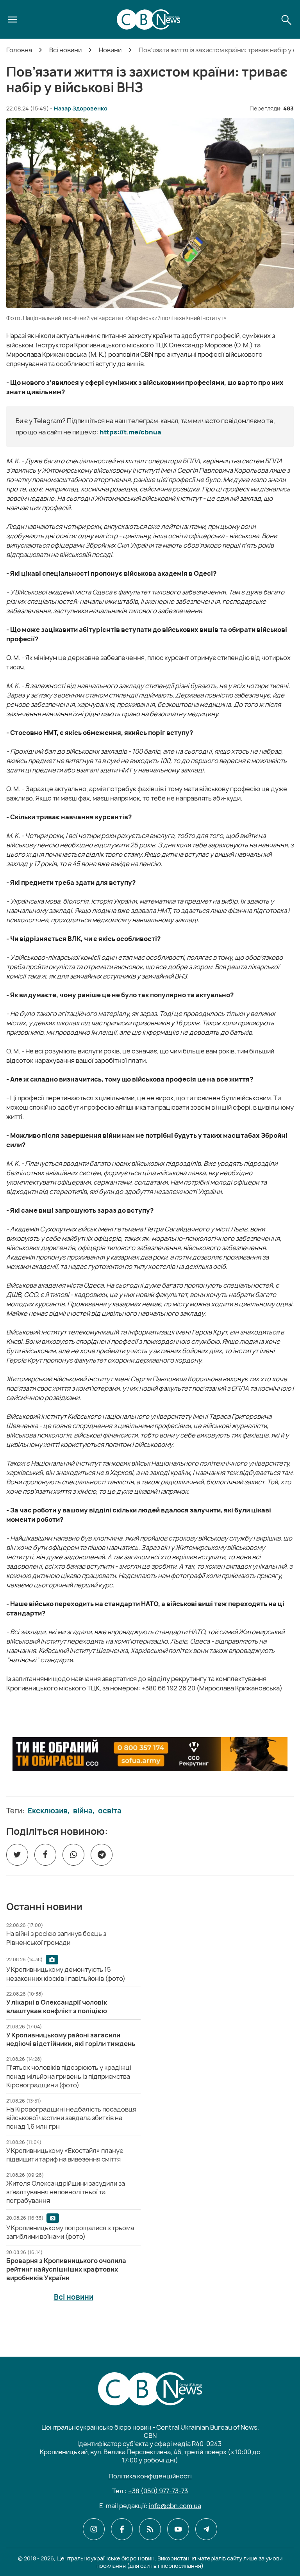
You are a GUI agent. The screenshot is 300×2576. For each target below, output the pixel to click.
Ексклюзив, (49, 1811)
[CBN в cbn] (150, 2529)
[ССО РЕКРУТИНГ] (150, 1754)
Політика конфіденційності (150, 2476)
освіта (110, 1811)
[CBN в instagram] (94, 2529)
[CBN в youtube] (178, 2529)
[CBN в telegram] (206, 2529)
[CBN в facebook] (122, 2529)
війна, (84, 1811)
